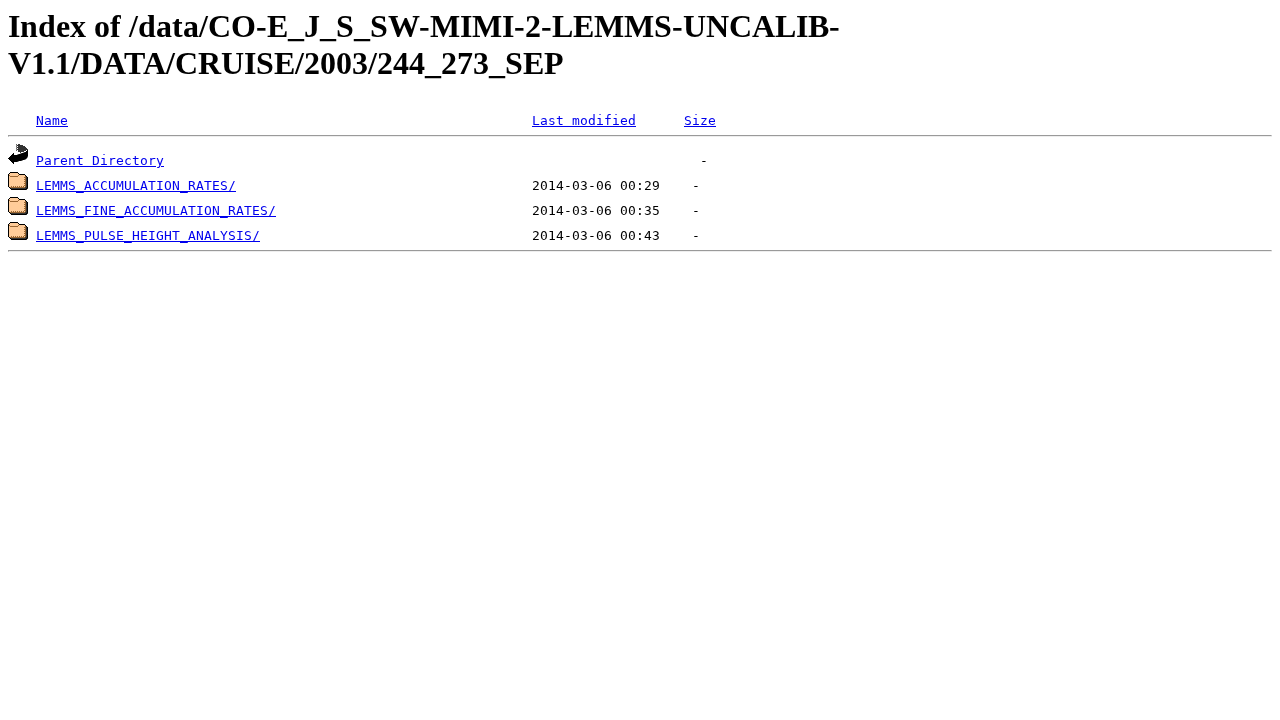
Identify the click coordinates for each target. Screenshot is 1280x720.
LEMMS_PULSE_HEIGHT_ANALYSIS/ (148, 235)
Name (52, 120)
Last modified (584, 120)
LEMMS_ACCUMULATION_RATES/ (136, 185)
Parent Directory (100, 160)
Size (700, 120)
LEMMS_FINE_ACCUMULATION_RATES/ (156, 210)
